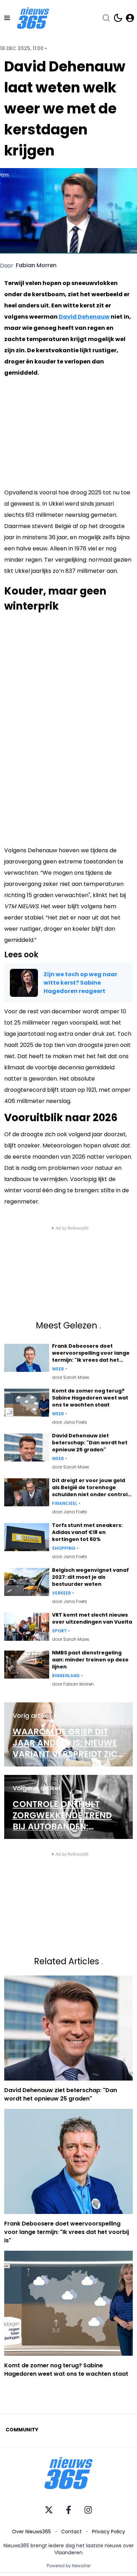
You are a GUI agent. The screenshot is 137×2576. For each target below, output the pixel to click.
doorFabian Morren (73, 1684)
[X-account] (49, 2510)
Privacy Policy (109, 2532)
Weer (58, 1369)
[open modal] (130, 18)
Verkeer (61, 1593)
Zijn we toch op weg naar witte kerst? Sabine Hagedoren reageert (80, 983)
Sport (59, 1631)
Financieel (65, 1504)
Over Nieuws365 (31, 2532)
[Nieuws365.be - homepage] (33, 18)
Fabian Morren (36, 265)
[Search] (106, 18)
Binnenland (66, 1676)
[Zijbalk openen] (7, 18)
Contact (71, 2532)
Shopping (64, 1548)
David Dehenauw (84, 317)
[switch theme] (118, 18)
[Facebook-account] (68, 2510)
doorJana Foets (70, 1422)
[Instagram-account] (88, 2510)
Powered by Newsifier (69, 2566)
